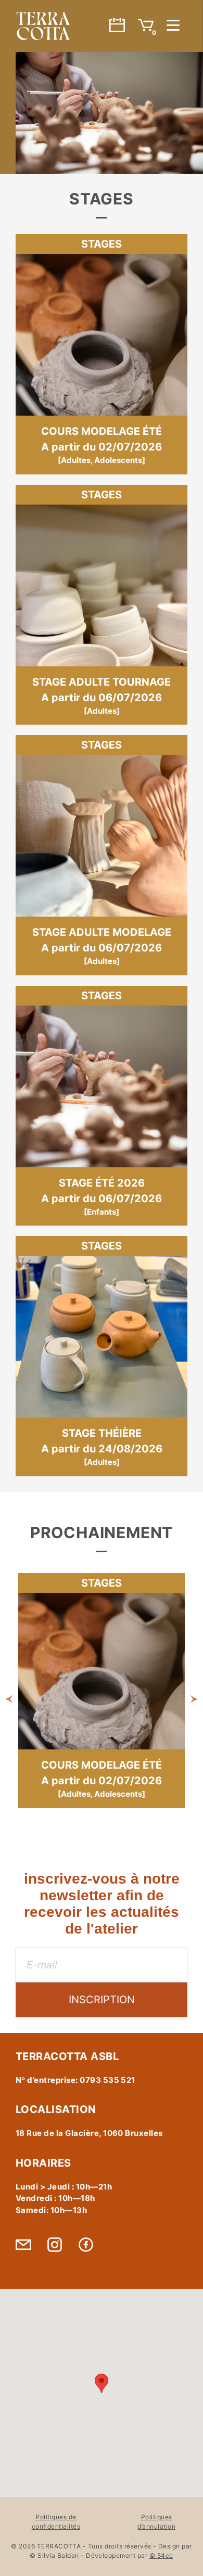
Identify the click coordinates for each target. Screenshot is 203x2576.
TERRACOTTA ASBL (43, 26)
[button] (9, 1698)
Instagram (55, 2245)
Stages (102, 244)
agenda (117, 25)
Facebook (86, 2245)
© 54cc (161, 2555)
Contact (23, 2245)
